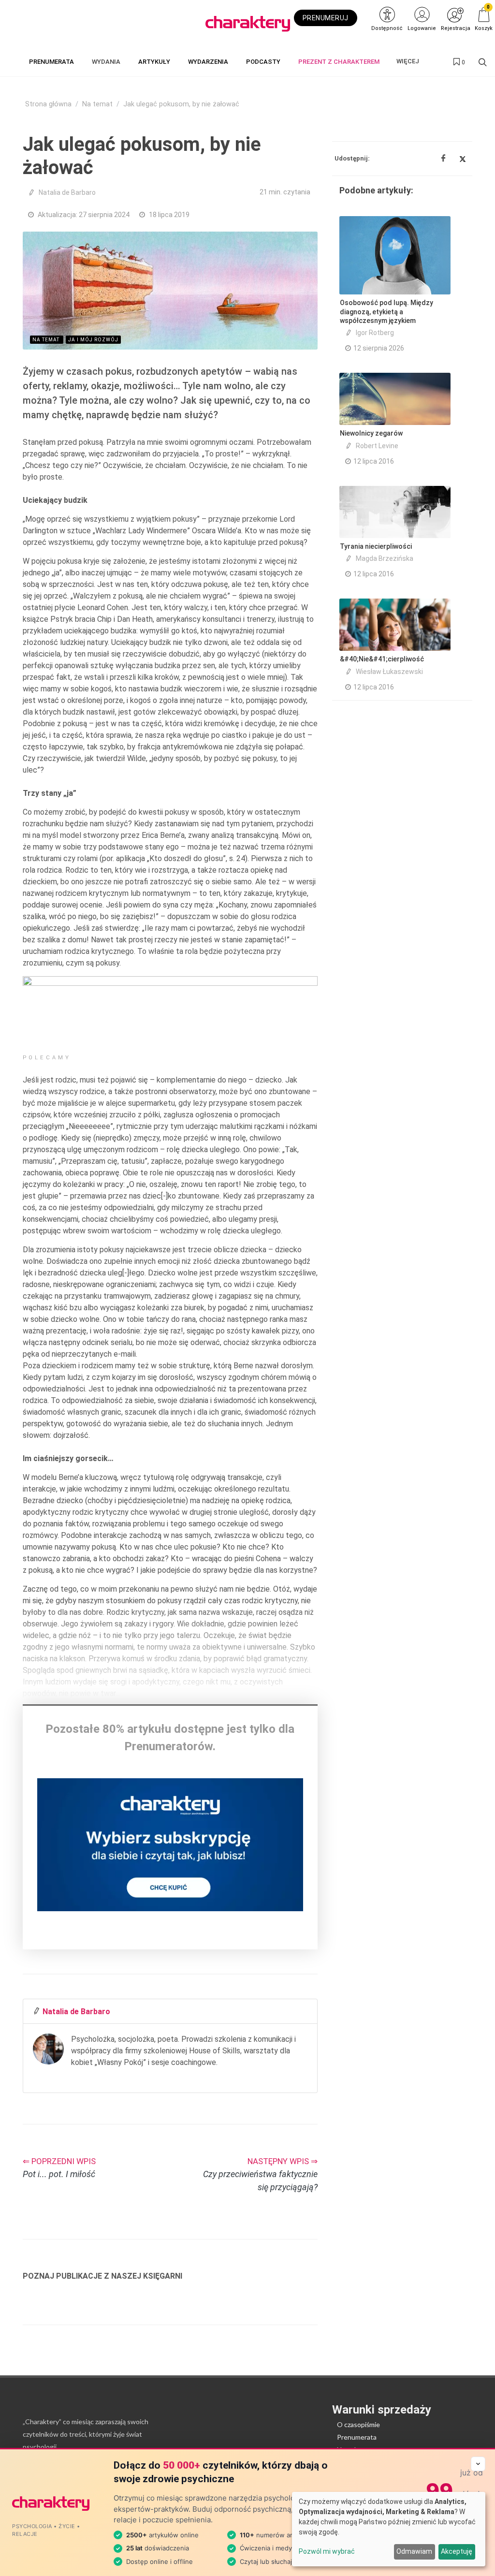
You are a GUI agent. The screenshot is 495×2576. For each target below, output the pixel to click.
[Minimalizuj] (478, 2464)
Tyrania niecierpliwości (376, 546)
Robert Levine (377, 446)
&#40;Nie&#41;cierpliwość (382, 659)
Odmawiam (414, 2551)
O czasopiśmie (358, 2424)
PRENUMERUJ (326, 18)
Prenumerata (357, 2437)
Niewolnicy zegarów (371, 433)
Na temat (97, 104)
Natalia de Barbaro (67, 192)
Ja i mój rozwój (93, 340)
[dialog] (389, 2529)
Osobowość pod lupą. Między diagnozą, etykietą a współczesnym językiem (386, 311)
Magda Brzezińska (385, 558)
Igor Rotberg (375, 333)
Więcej (408, 61)
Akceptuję (457, 2551)
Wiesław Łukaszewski (389, 672)
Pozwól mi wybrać (327, 2551)
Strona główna (48, 104)
